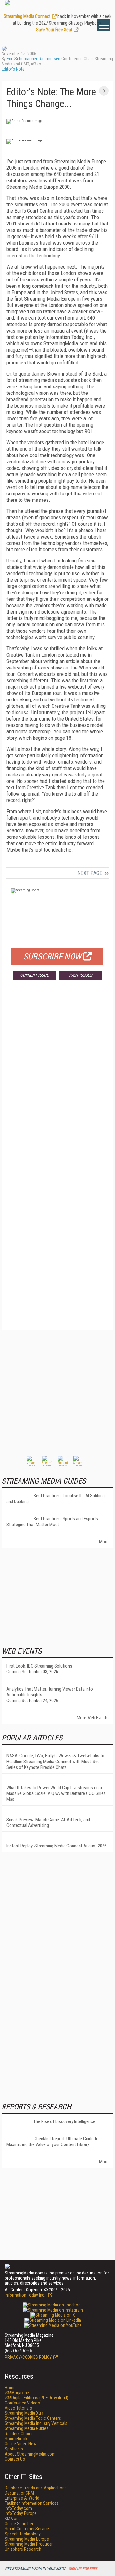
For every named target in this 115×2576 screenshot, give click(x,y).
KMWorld (13, 2519)
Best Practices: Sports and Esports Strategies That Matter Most (52, 1522)
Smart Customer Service (27, 2529)
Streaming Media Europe (27, 2539)
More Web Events (93, 1718)
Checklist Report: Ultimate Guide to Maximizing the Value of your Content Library (53, 2142)
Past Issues (80, 975)
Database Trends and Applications (36, 2488)
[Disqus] (57, 1079)
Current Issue (34, 975)
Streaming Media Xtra (24, 2413)
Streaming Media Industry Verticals (36, 2423)
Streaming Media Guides (27, 2428)
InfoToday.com (18, 2508)
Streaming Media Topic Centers (33, 2418)
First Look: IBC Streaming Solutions (39, 1666)
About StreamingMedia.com (30, 2454)
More (104, 1542)
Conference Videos (22, 2403)
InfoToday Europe (21, 2513)
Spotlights (14, 2449)
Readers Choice (19, 2434)
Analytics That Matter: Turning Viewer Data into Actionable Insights (50, 1692)
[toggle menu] (104, 25)
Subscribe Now (52, 957)
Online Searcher (19, 2524)
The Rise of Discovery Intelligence (64, 2121)
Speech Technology (23, 2534)
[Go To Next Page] (104, 91)
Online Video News (22, 2444)
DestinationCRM (19, 2493)
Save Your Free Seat (54, 30)
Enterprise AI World (22, 2498)
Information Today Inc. (26, 2295)
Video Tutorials (18, 2408)
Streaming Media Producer (29, 2544)
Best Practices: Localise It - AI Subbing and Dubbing (56, 1499)
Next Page (90, 873)
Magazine (17, 2393)
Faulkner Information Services (32, 2503)
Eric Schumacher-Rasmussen (34, 59)
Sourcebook (16, 2439)
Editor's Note (13, 69)
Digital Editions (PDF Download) (37, 2398)
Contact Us (15, 2459)
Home (10, 2388)
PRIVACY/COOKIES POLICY (28, 2357)
